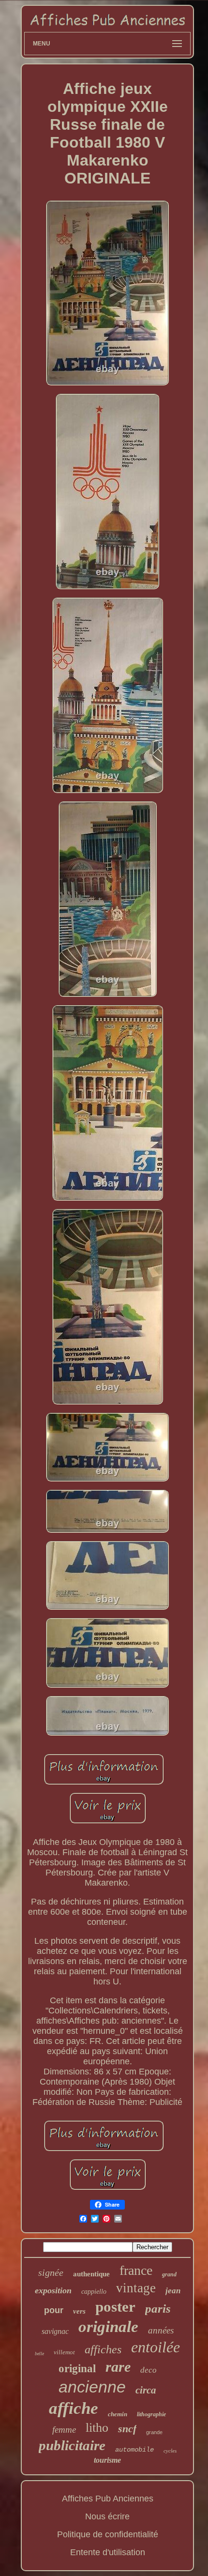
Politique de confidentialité (108, 2534)
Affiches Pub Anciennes (108, 2499)
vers (79, 2311)
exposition (53, 2290)
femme (64, 2430)
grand (169, 2274)
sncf (127, 2429)
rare (118, 2367)
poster (115, 2307)
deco (149, 2370)
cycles (170, 2451)
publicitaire (72, 2445)
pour (54, 2310)
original (77, 2369)
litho (97, 2428)
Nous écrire (107, 2516)
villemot (64, 2352)
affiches (103, 2349)
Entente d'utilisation (108, 2552)
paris (158, 2309)
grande (154, 2432)
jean (173, 2291)
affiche (74, 2408)
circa (146, 2390)
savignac (55, 2331)
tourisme (107, 2460)
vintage (136, 2288)
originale (108, 2327)
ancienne (92, 2387)
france (136, 2270)
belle (39, 2354)
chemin (118, 2414)
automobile (134, 2450)
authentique (91, 2274)
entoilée (156, 2347)
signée (51, 2272)
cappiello (94, 2292)
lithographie (151, 2414)
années (161, 2330)
